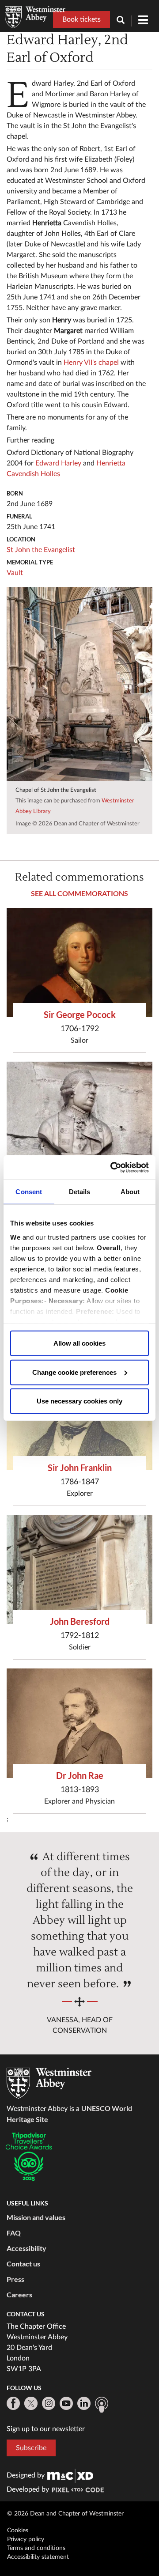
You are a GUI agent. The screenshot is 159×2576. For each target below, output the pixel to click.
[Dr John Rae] (79, 1723)
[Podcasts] (102, 2405)
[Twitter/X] (31, 2403)
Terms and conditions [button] (36, 2548)
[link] (70, 2475)
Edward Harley (58, 463)
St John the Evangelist (41, 550)
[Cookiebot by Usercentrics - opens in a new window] (112, 1167)
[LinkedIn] (84, 2403)
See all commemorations (79, 893)
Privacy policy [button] (26, 2539)
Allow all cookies (79, 1343)
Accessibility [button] (26, 2248)
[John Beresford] (79, 1570)
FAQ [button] (14, 2233)
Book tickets (81, 19)
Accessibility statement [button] (38, 2557)
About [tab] (130, 1192)
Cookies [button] (18, 2531)
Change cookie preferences (74, 1372)
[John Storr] (79, 1116)
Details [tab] (80, 1192)
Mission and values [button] (36, 2217)
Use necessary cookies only (79, 1401)
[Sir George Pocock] (79, 963)
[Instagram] (49, 2403)
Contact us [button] (23, 2264)
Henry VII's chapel (91, 363)
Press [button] (15, 2279)
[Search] (124, 21)
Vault (15, 573)
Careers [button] (19, 2294)
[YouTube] (66, 2403)
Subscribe (31, 2448)
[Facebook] (13, 2403)
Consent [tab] (29, 1192)
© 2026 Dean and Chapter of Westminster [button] (65, 2514)
